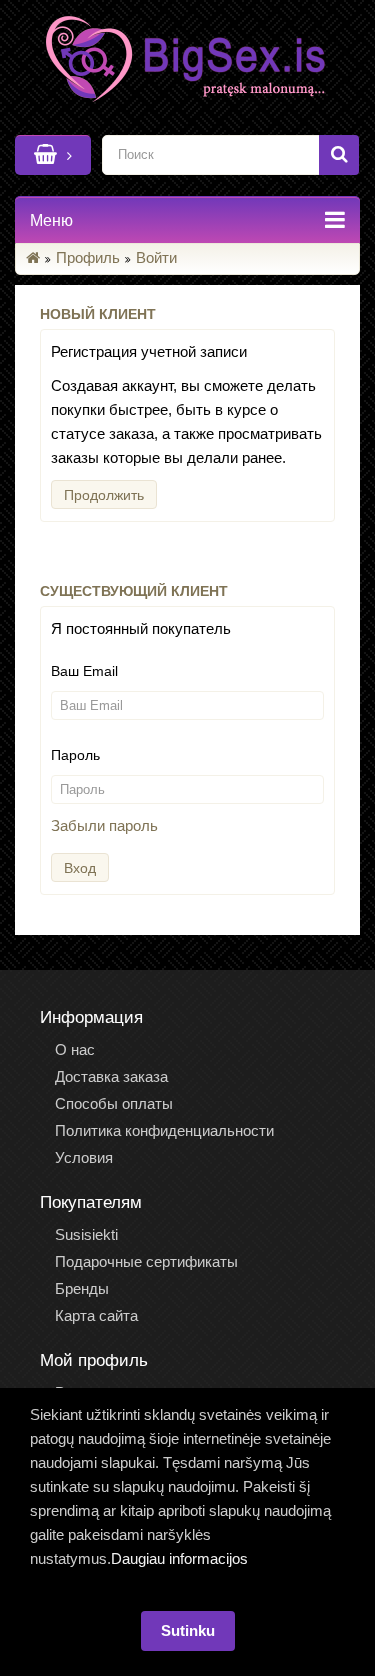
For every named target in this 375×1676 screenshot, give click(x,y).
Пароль (75, 755)
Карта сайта (96, 1315)
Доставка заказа (111, 1076)
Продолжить (104, 495)
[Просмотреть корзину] (53, 155)
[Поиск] (339, 155)
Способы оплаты (114, 1103)
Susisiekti (86, 1234)
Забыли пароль (104, 825)
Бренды (82, 1288)
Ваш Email (84, 671)
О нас (75, 1049)
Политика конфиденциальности (164, 1130)
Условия (84, 1157)
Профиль (88, 257)
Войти (156, 257)
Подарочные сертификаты (146, 1261)
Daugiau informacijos (179, 1558)
